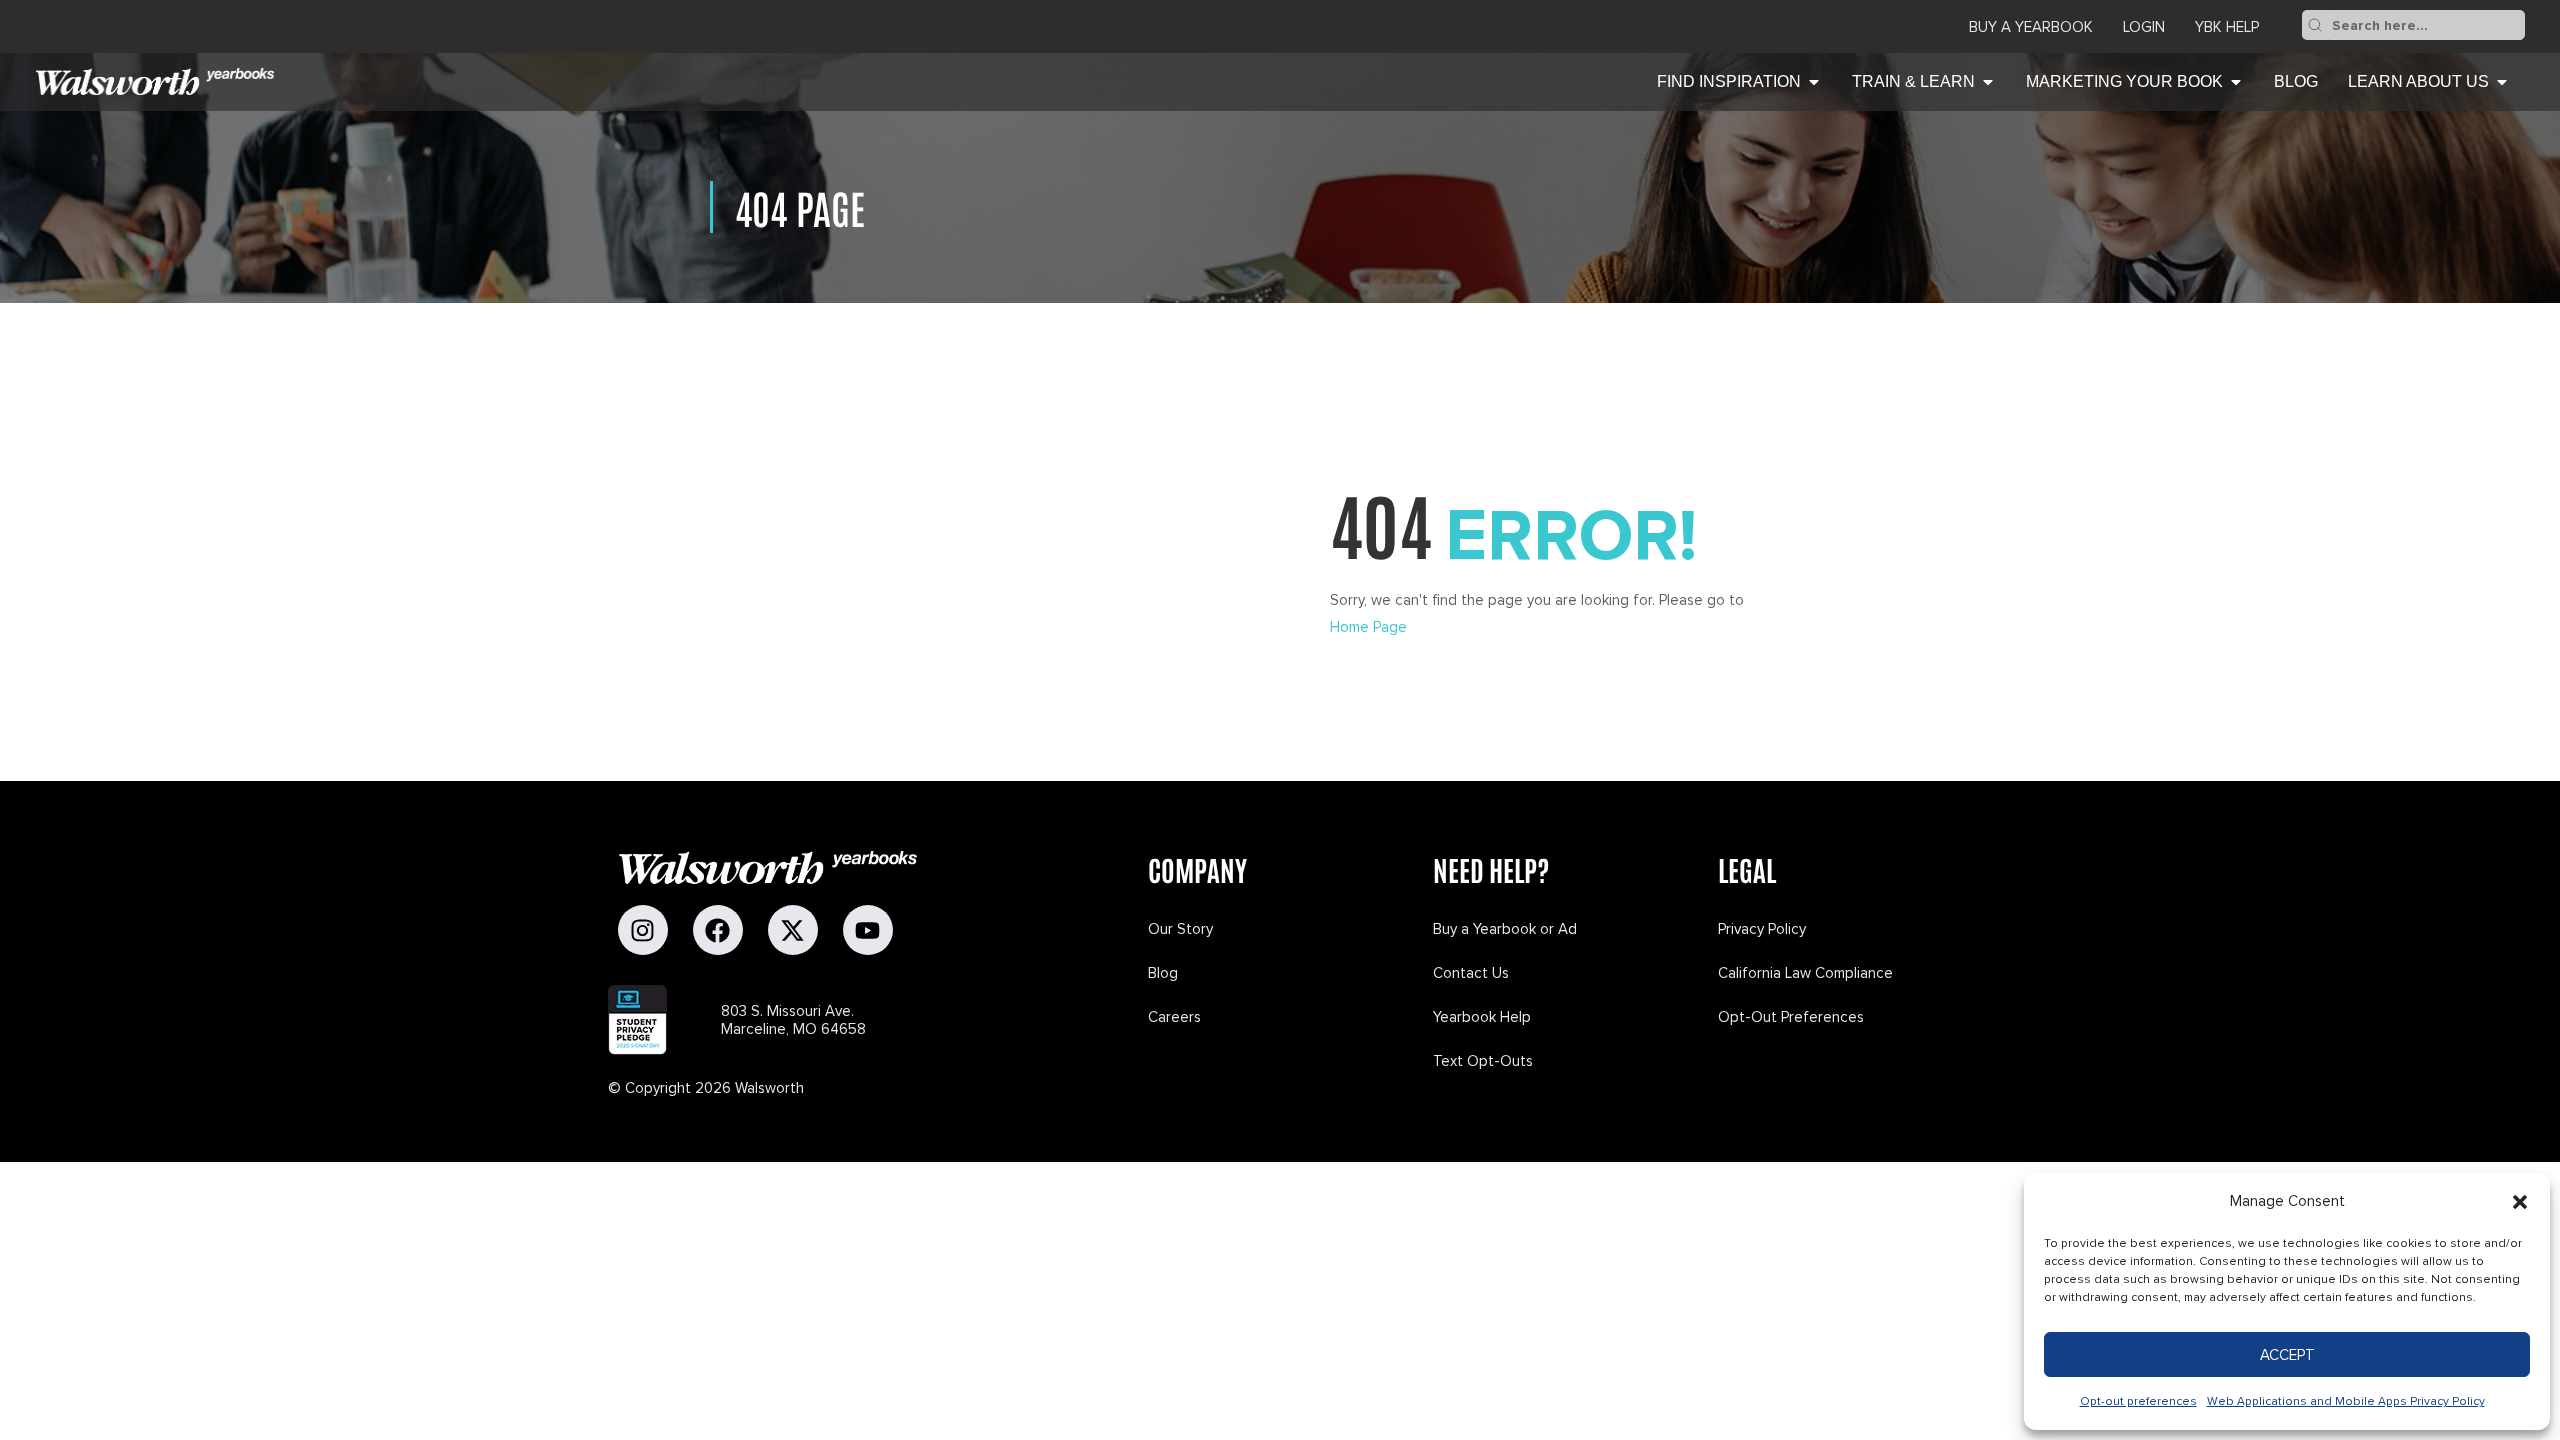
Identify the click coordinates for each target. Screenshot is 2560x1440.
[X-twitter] (793, 930)
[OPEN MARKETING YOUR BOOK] (2236, 82)
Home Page (1368, 627)
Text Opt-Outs (1483, 1061)
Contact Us (1471, 973)
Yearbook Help (1482, 1017)
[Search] (2315, 25)
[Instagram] (643, 930)
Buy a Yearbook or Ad (1505, 929)
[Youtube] (868, 930)
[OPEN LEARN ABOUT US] (2502, 82)
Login (2144, 27)
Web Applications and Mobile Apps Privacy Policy (2346, 1401)
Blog (1163, 973)
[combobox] (2426, 25)
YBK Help (2227, 27)
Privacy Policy (1762, 929)
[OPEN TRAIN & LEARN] (1988, 82)
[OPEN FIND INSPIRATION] (1814, 82)
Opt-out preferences (2138, 1401)
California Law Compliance (1805, 973)
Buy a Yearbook (2031, 27)
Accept (2287, 1355)
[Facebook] (718, 930)
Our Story (1180, 929)
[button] (2520, 1202)
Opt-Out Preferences (1791, 1017)
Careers (1174, 1017)
